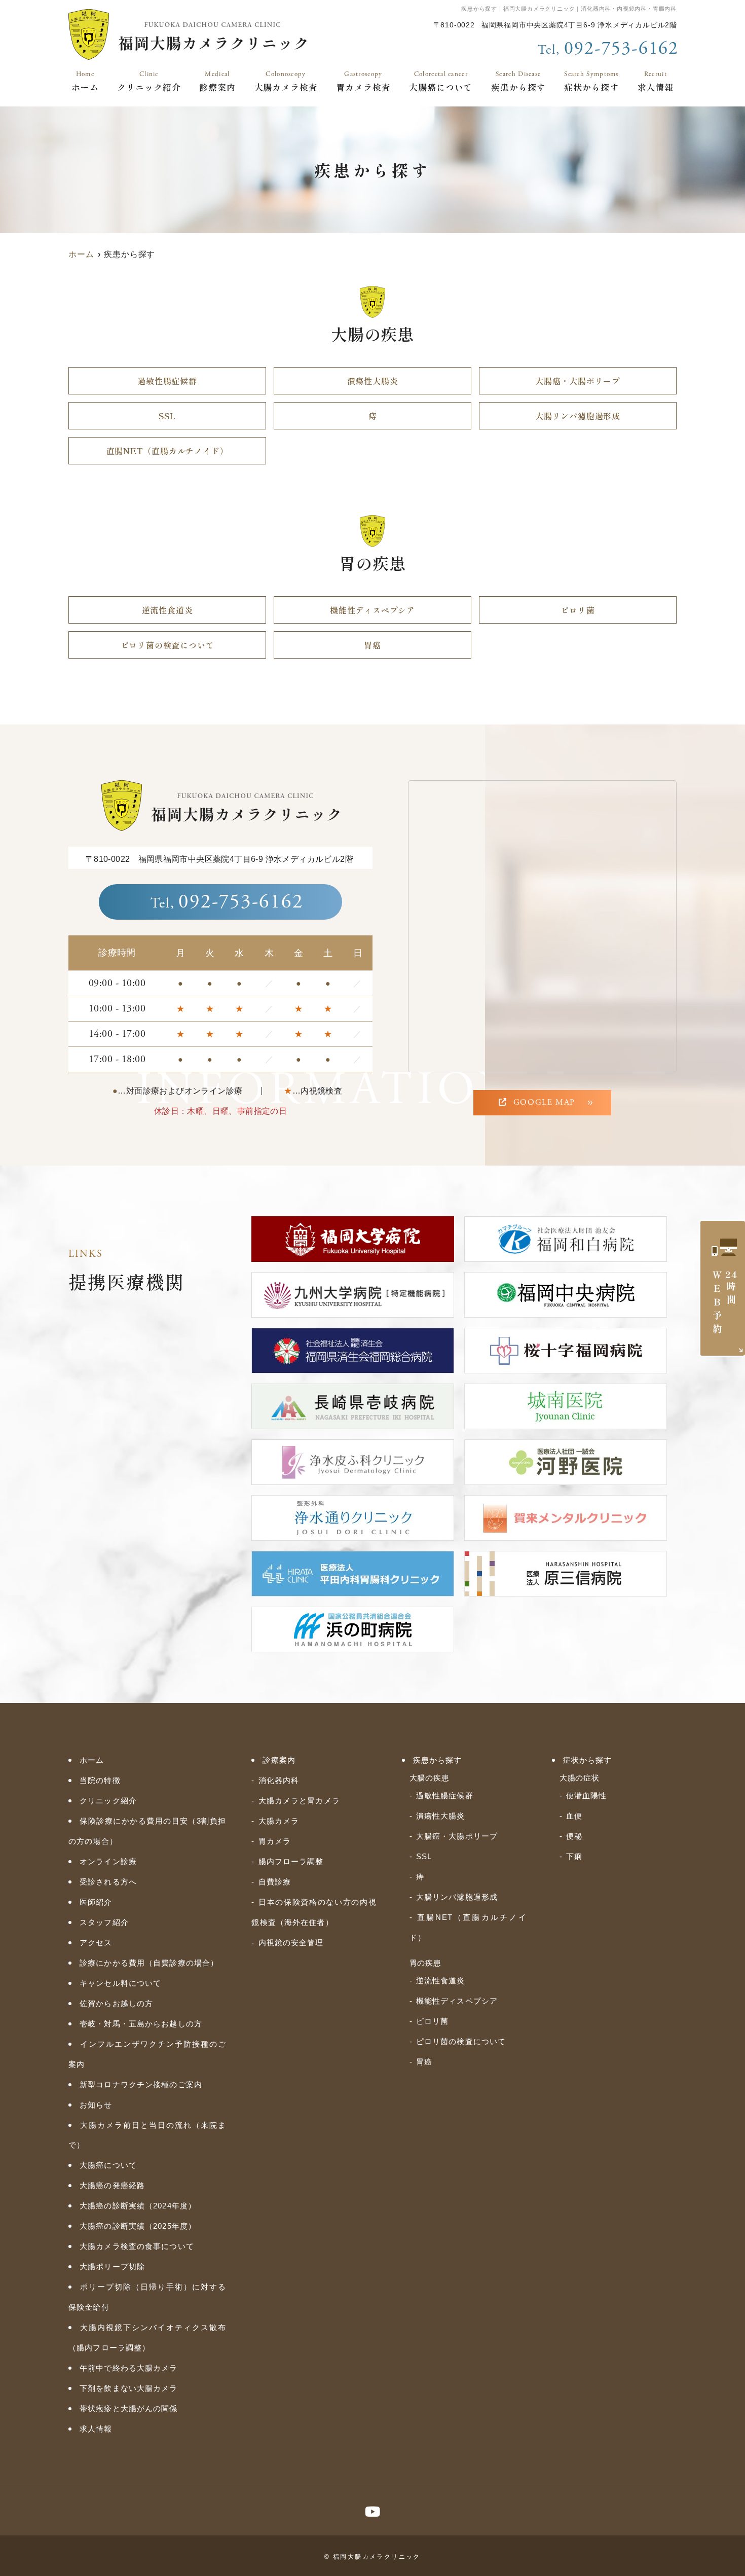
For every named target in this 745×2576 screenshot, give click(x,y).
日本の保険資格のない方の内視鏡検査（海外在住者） (314, 1912)
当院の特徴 (100, 1780)
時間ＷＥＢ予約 (724, 1303)
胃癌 (372, 645)
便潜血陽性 (587, 1795)
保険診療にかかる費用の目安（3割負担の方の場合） (147, 1831)
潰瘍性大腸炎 (373, 381)
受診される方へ (108, 1882)
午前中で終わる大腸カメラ (129, 2368)
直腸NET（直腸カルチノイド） (167, 451)
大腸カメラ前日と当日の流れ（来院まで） (147, 2135)
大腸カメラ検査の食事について (137, 2246)
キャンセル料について (120, 1983)
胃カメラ (275, 1841)
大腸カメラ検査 (286, 82)
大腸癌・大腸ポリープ (578, 381)
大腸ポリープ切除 (112, 2266)
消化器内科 (279, 1780)
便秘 (574, 1836)
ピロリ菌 (578, 610)
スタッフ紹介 (104, 1922)
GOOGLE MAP (544, 1102)
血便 (574, 1816)
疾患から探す (518, 82)
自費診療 (275, 1882)
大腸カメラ (279, 1821)
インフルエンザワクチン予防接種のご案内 (147, 2054)
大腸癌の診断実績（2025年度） (138, 2226)
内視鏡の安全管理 (291, 1943)
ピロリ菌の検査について (167, 645)
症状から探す (591, 82)
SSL (167, 416)
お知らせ (96, 2105)
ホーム (85, 82)
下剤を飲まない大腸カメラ (129, 2388)
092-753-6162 (227, 902)
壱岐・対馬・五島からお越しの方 (141, 2024)
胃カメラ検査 (363, 82)
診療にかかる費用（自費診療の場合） (149, 1963)
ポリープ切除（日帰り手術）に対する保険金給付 (147, 2297)
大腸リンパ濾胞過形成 (578, 416)
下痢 (574, 1856)
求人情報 (656, 82)
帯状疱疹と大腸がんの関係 (129, 2408)
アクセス (96, 1943)
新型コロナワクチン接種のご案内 (141, 2084)
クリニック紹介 (149, 82)
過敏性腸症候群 (167, 381)
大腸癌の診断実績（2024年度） (138, 2206)
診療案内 (217, 82)
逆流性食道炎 (167, 610)
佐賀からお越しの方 (116, 2003)
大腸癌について (441, 82)
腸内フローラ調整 (291, 1861)
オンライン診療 (108, 1861)
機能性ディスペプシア (372, 610)
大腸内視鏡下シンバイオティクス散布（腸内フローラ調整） (147, 2337)
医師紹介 (96, 1902)
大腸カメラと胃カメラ (299, 1801)
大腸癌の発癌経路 (112, 2185)
